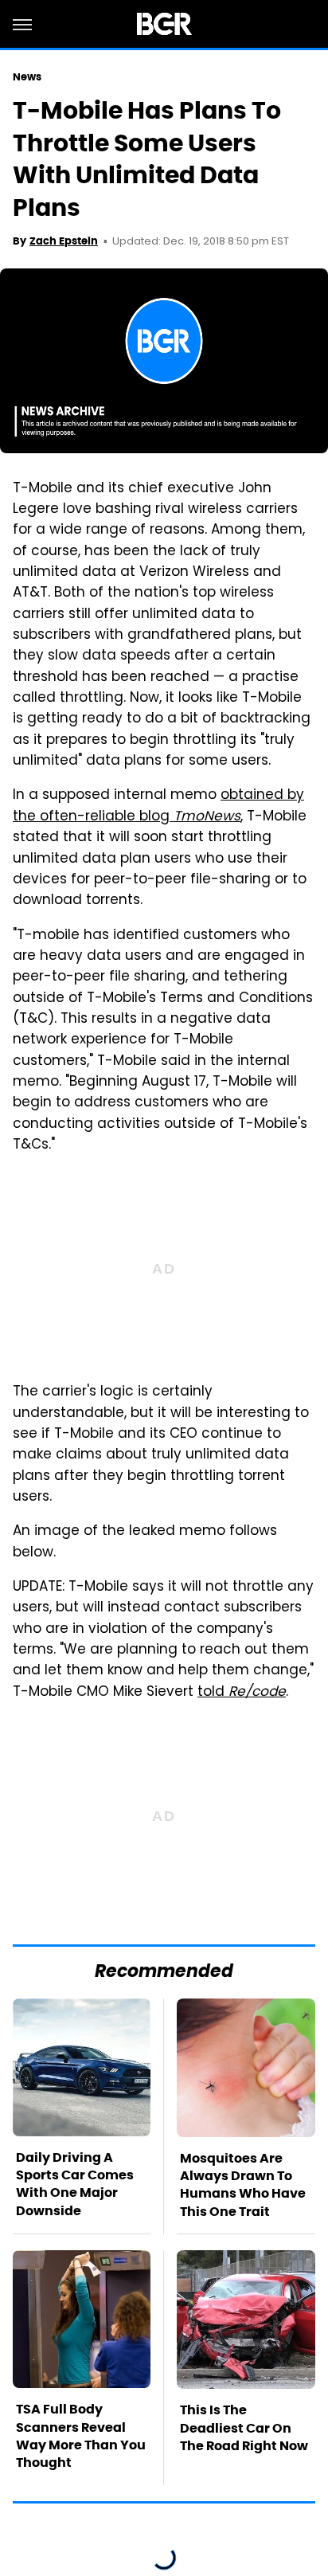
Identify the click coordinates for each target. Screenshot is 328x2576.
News (27, 77)
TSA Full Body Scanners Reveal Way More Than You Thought (81, 2436)
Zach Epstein (64, 241)
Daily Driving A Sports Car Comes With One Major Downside (75, 2184)
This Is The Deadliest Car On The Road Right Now (244, 2428)
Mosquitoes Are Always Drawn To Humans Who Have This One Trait (243, 2185)
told (242, 1693)
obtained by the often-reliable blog (158, 806)
